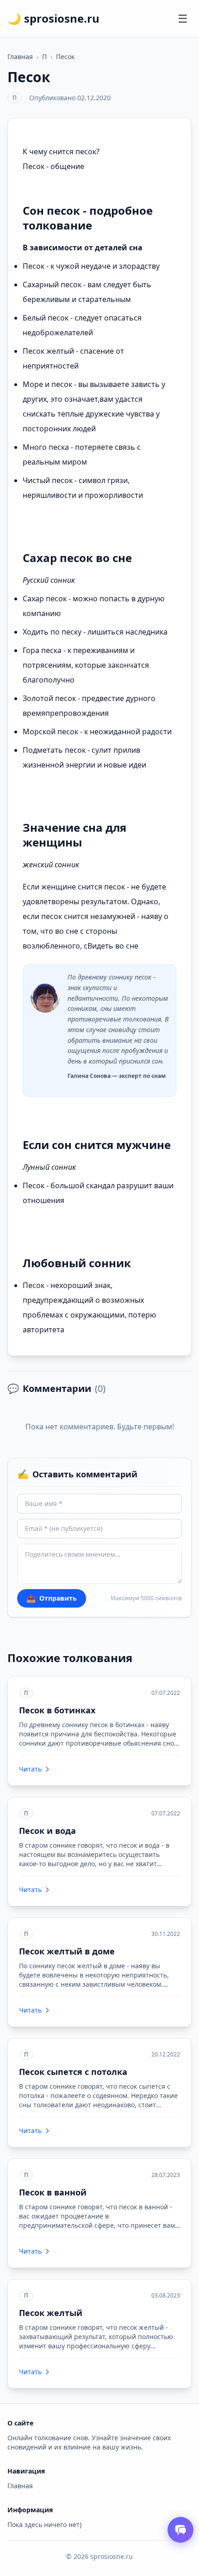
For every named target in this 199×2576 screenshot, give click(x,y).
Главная (20, 57)
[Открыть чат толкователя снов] (180, 2530)
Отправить (52, 1598)
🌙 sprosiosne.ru (53, 18)
